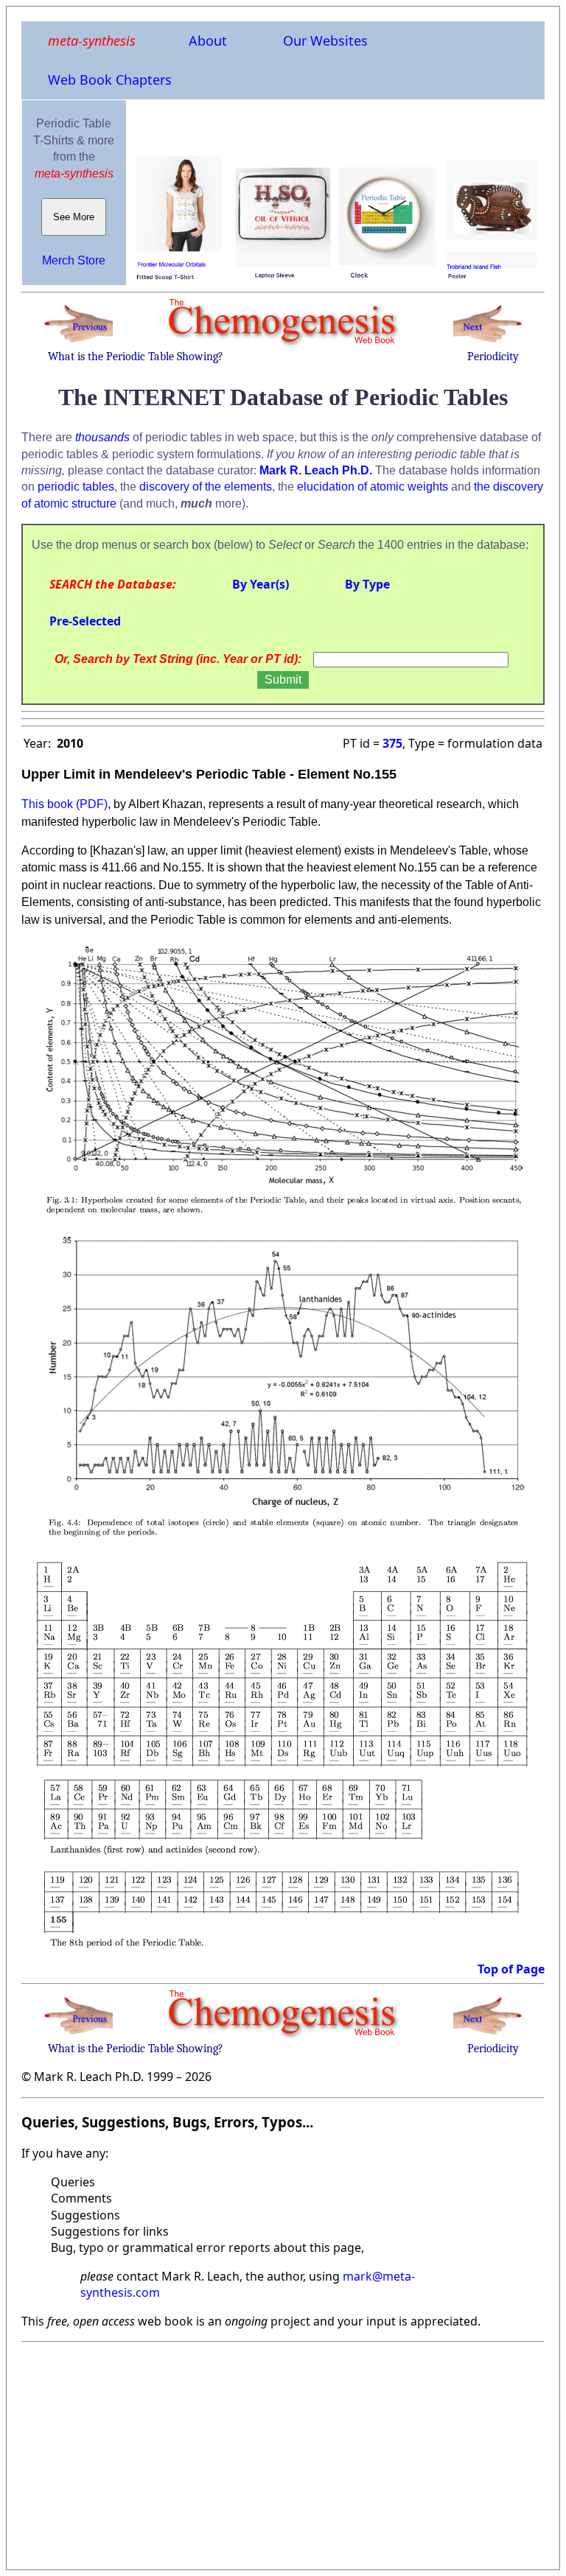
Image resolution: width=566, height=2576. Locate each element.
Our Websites (325, 41)
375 (392, 743)
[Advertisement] (283, 2452)
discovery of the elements (206, 487)
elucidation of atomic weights (373, 487)
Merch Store (74, 260)
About (208, 41)
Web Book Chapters (110, 80)
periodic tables (76, 487)
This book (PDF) (64, 804)
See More (74, 217)
